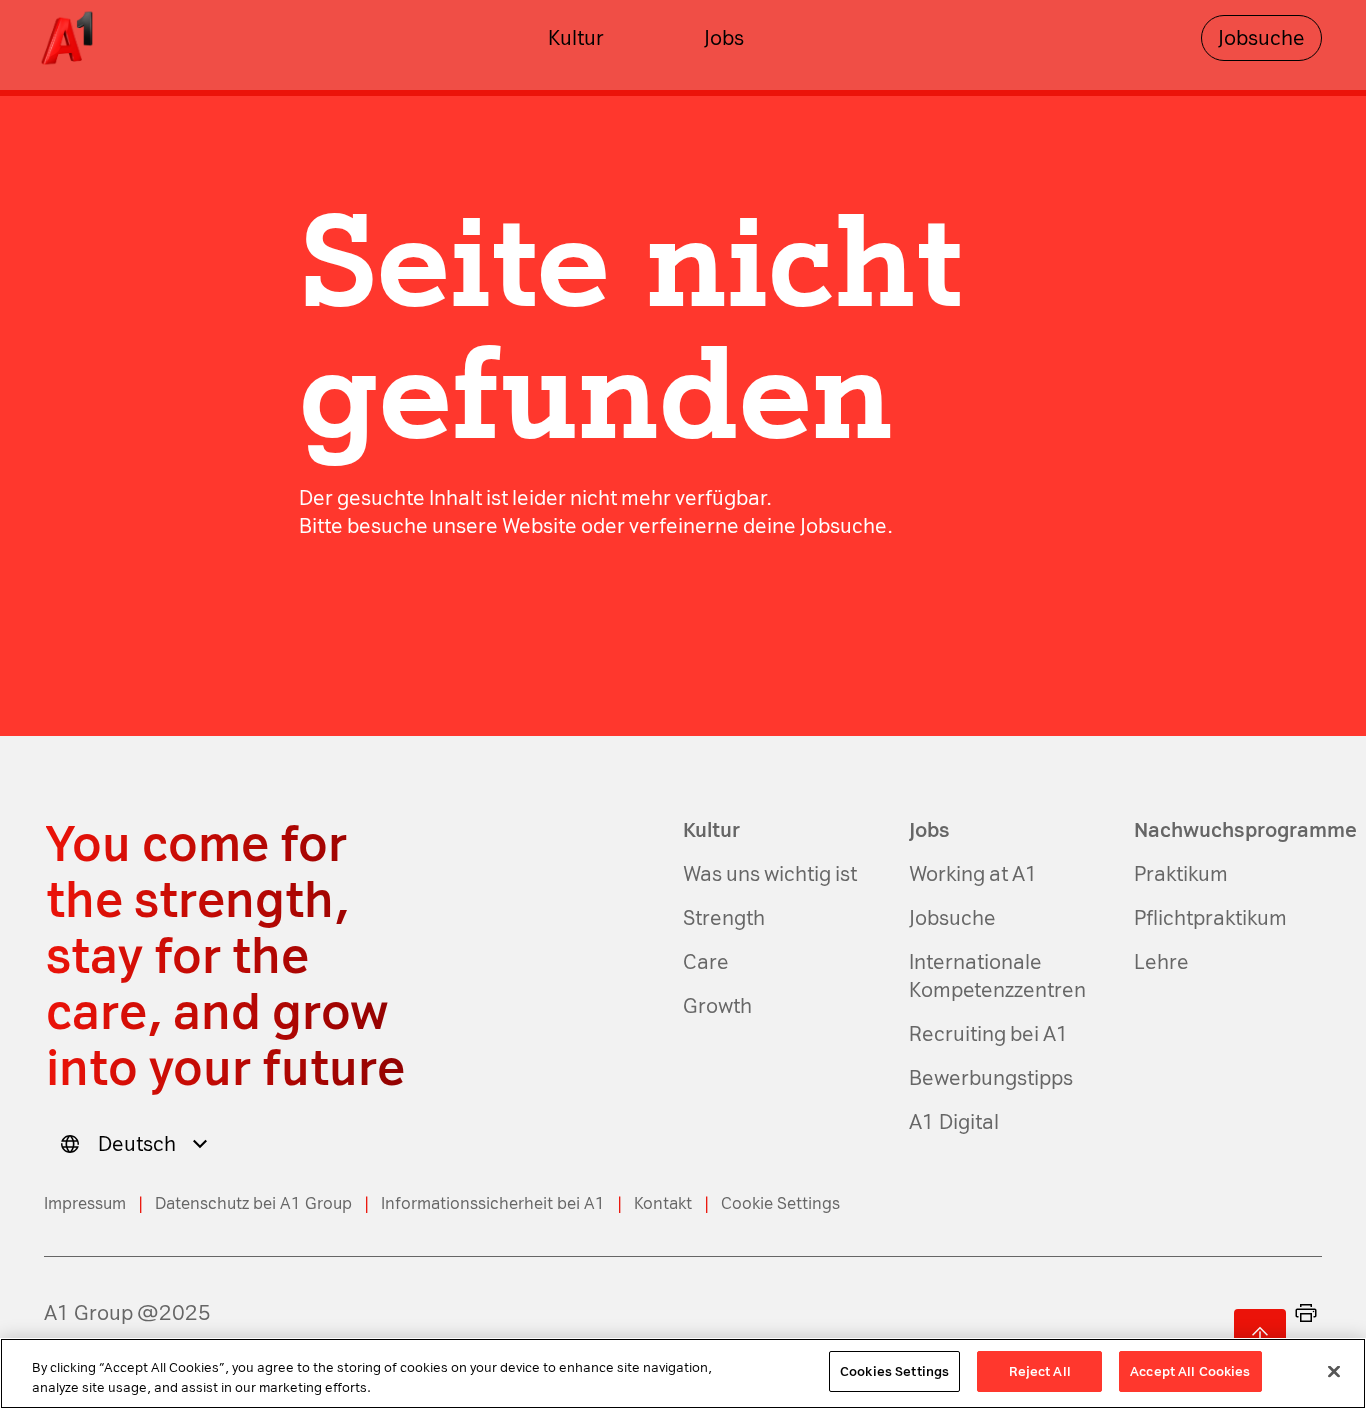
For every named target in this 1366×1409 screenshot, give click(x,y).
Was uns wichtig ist (770, 874)
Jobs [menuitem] (724, 38)
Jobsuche (1261, 38)
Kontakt (663, 1203)
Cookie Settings (780, 1203)
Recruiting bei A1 (989, 1034)
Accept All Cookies (1190, 1371)
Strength (724, 918)
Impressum (85, 1203)
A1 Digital (954, 1122)
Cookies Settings (894, 1371)
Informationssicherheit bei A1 (493, 1203)
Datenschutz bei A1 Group (253, 1203)
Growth (717, 1006)
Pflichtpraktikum (1210, 918)
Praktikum (1181, 874)
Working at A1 (973, 874)
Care (706, 962)
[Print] (1306, 1313)
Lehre (1161, 962)
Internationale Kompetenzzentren (997, 976)
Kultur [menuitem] (576, 38)
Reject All (1040, 1371)
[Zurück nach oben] (1260, 1335)
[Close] (1334, 1371)
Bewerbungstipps (991, 1078)
